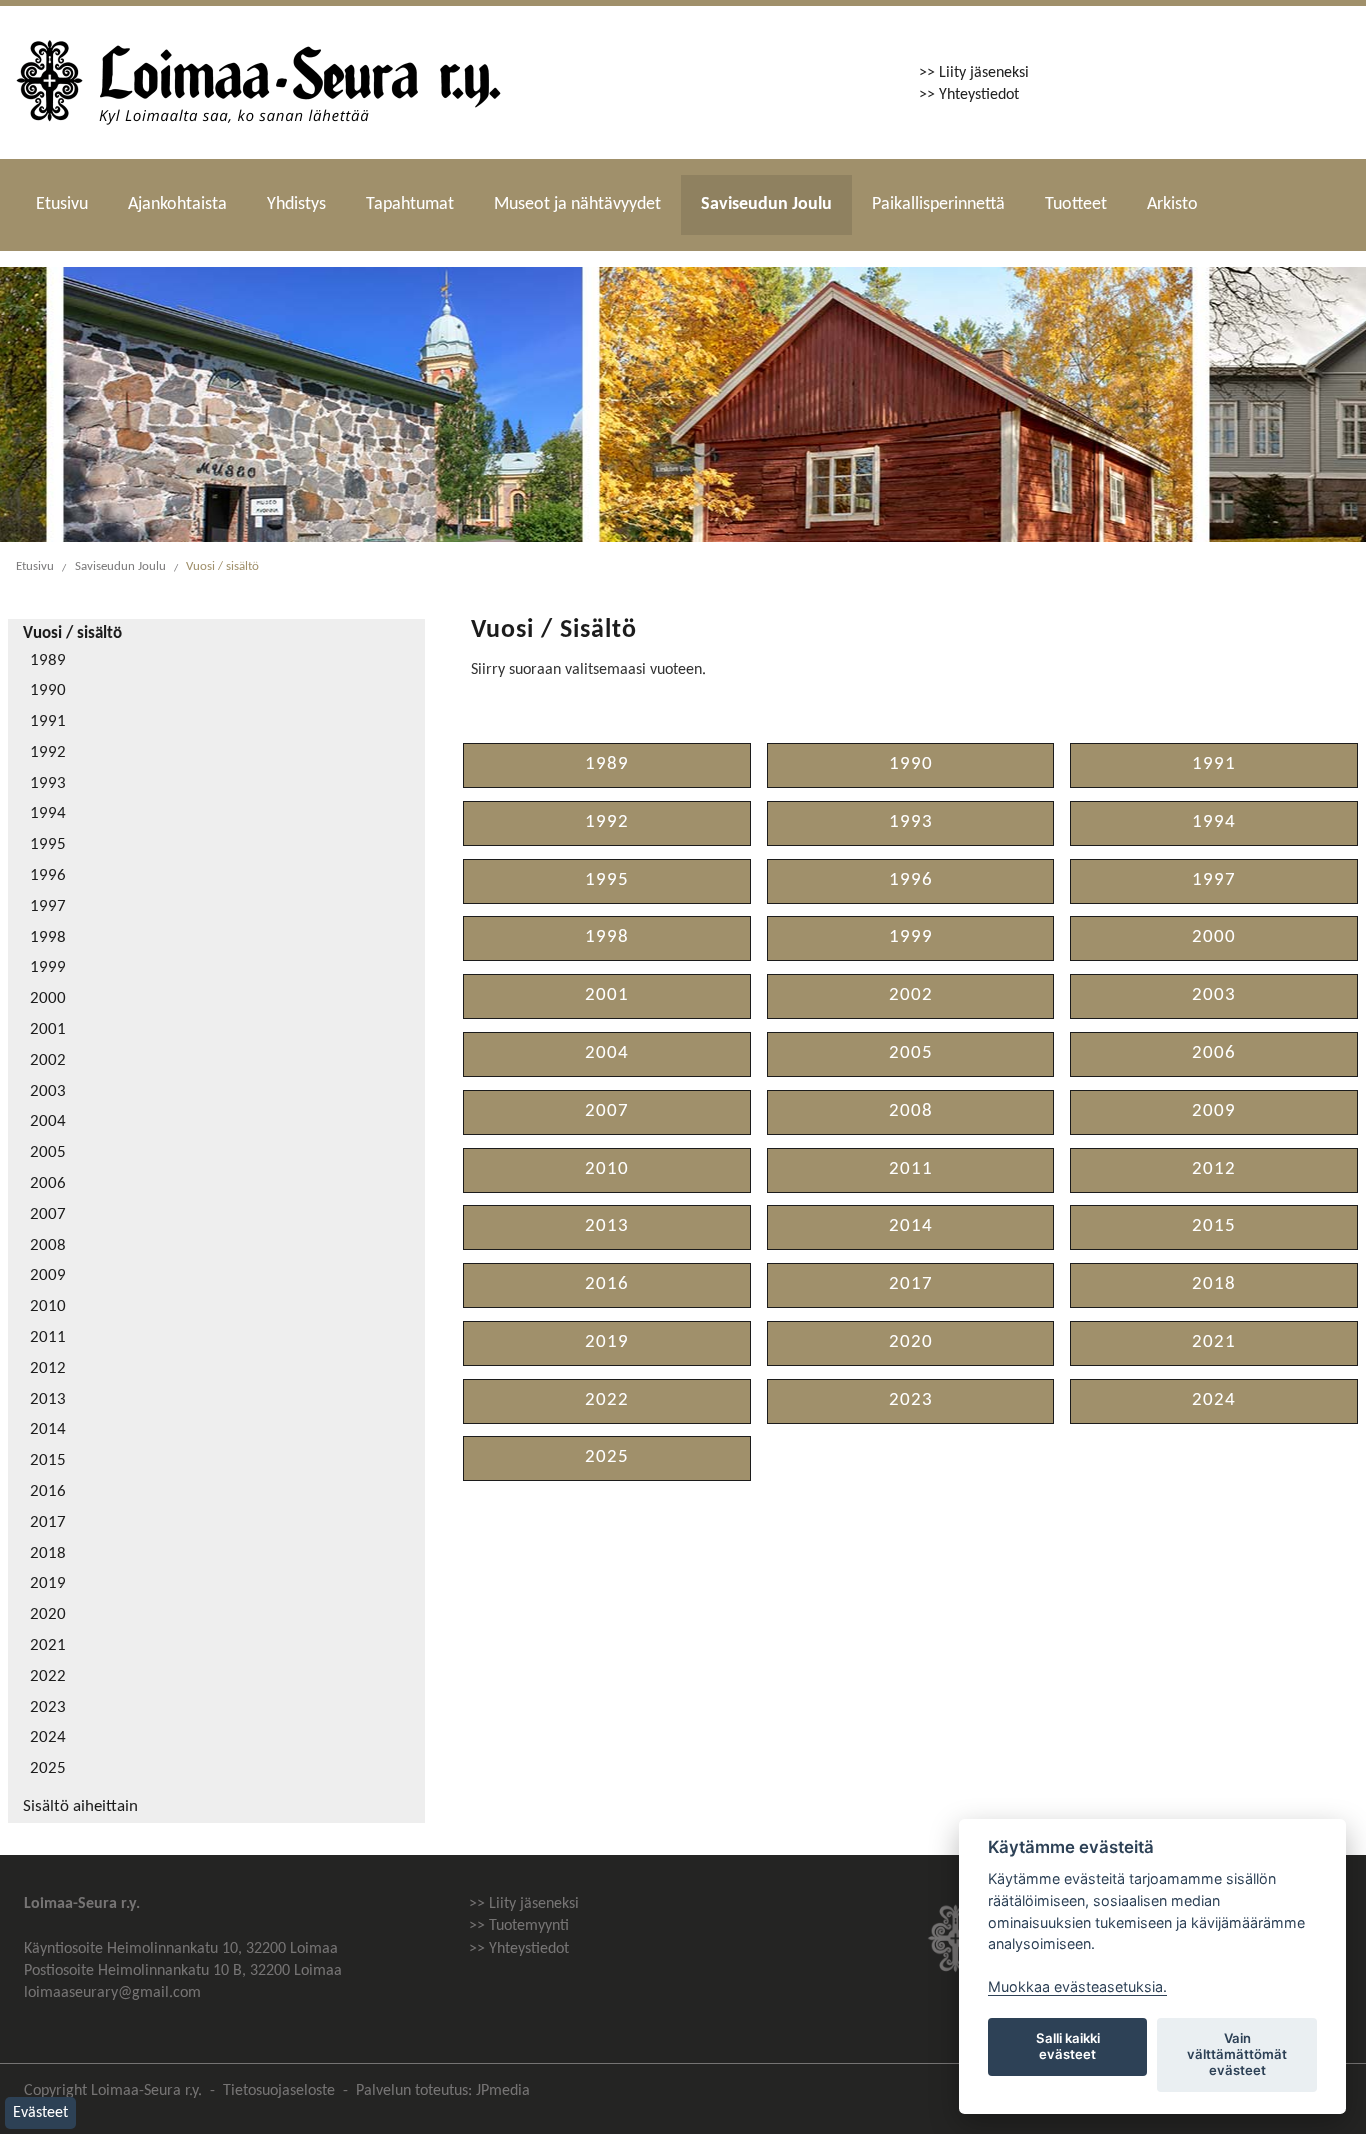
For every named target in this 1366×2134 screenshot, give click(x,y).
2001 (48, 1030)
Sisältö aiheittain (80, 1807)
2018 (48, 1554)
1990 (48, 691)
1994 (48, 814)
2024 (48, 1738)
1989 (48, 661)
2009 (48, 1276)
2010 (48, 1307)
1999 (48, 968)
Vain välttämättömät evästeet (1237, 2054)
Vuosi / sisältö (222, 566)
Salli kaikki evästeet (1068, 2046)
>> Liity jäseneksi (974, 73)
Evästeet (40, 2113)
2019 (48, 1584)
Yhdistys (296, 204)
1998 (48, 938)
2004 (48, 1122)
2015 (48, 1461)
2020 (48, 1615)
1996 (48, 876)
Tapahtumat (410, 204)
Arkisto (1172, 204)
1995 (48, 845)
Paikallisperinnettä (938, 204)
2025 (48, 1769)
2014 (48, 1430)
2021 (48, 1646)
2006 (48, 1184)
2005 (48, 1153)
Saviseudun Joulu (766, 204)
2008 (48, 1246)
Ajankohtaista (177, 204)
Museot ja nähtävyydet (577, 204)
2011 (48, 1338)
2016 (48, 1492)
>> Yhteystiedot (969, 95)
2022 (48, 1677)
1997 (48, 907)
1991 (48, 722)
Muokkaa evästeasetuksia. (1077, 1986)
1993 (48, 784)
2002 (48, 1061)
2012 (48, 1369)
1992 (48, 753)
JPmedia (503, 2091)
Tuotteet (1076, 204)
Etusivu (62, 204)
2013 (48, 1400)
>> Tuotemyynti (519, 1926)
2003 (48, 1092)
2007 (48, 1215)
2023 (48, 1708)
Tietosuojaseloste (279, 2091)
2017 (48, 1523)
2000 (48, 999)
